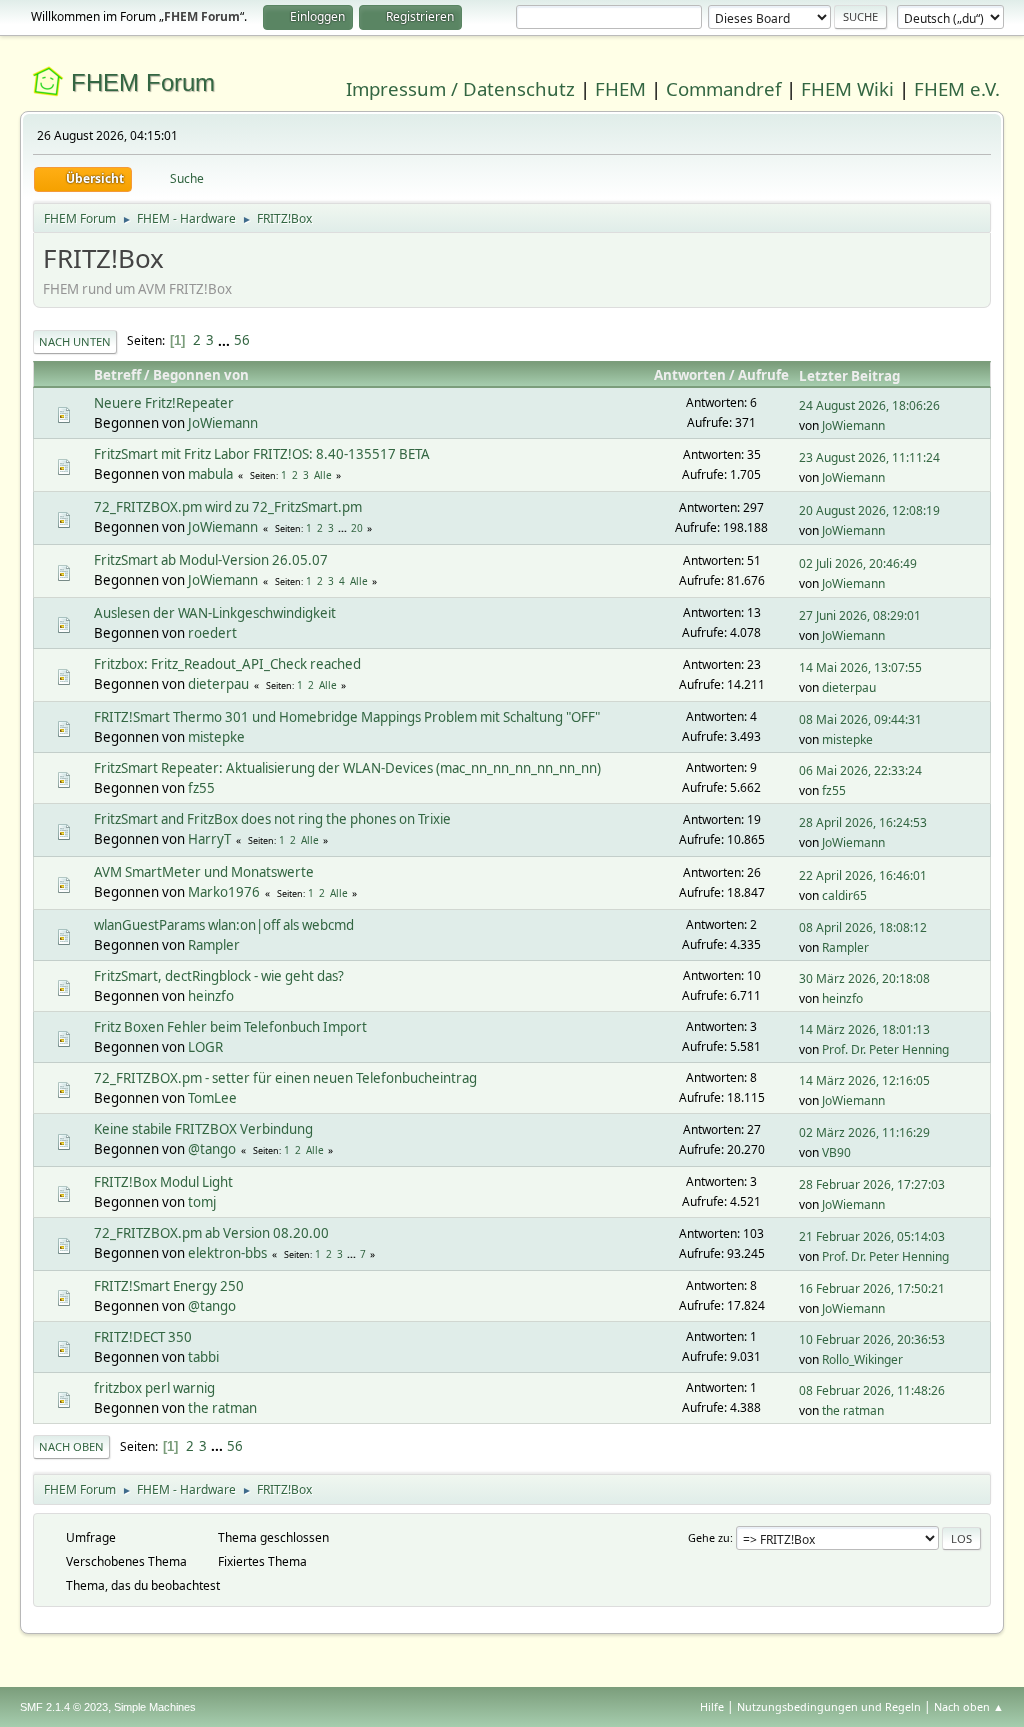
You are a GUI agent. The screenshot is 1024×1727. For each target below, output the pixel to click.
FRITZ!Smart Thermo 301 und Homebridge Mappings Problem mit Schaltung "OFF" (347, 717)
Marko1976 (224, 892)
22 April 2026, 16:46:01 (863, 875)
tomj (202, 1202)
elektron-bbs (227, 1253)
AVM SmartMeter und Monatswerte (204, 872)
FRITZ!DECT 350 (143, 1337)
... (225, 340)
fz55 (201, 788)
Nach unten (75, 341)
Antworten (690, 375)
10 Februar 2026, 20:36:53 (872, 1339)
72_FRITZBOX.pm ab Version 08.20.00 (211, 1233)
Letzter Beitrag (849, 376)
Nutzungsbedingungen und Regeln (829, 1706)
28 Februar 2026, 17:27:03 (872, 1184)
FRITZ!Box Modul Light (163, 1182)
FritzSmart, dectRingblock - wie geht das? (219, 976)
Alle (323, 475)
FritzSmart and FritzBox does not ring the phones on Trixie (272, 819)
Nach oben (71, 1446)
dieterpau (218, 684)
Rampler (214, 945)
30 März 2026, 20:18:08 (864, 978)
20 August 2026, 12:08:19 (869, 510)
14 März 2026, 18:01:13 (864, 1029)
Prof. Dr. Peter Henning (885, 1049)
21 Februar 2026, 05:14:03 (872, 1236)
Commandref (723, 88)
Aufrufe (763, 375)
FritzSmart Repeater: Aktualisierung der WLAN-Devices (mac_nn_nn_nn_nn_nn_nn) (347, 768)
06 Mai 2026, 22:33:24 (860, 770)
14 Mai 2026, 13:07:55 (860, 667)
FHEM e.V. (957, 88)
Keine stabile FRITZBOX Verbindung (203, 1129)
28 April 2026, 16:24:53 (863, 822)
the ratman (222, 1408)
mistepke (216, 737)
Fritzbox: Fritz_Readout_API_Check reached (227, 664)
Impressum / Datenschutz (460, 88)
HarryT (209, 839)
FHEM (620, 88)
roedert (212, 633)
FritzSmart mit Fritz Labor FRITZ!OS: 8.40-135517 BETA (262, 454)
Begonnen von (201, 375)
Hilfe (712, 1706)
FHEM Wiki (847, 88)
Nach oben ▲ (969, 1706)
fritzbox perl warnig (154, 1388)
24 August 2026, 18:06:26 (869, 405)
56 (242, 340)
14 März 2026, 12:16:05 (864, 1080)
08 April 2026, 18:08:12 (863, 927)
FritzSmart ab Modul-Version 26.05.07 (211, 560)
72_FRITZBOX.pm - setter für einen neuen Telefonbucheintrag (285, 1078)
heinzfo (211, 996)
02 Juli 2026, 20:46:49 (858, 563)
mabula (210, 474)
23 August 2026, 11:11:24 (869, 457)
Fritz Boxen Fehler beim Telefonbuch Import (230, 1027)
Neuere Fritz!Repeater (164, 403)
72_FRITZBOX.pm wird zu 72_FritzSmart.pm (228, 507)
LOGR (205, 1047)
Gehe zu (709, 1537)
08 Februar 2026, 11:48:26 (872, 1390)
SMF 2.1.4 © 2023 (64, 1707)
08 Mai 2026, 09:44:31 (860, 719)
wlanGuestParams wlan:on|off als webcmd (224, 925)
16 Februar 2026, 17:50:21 (872, 1288)
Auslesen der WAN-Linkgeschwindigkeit (215, 613)
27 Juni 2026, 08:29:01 (860, 615)
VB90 (836, 1152)
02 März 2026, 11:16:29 (864, 1132)
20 (357, 528)
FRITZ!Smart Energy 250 (169, 1286)
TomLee (212, 1098)
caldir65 (844, 895)
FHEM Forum (143, 82)
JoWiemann (223, 423)
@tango (212, 1149)
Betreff (117, 375)
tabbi (203, 1357)
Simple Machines (155, 1707)
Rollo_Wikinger (862, 1359)
